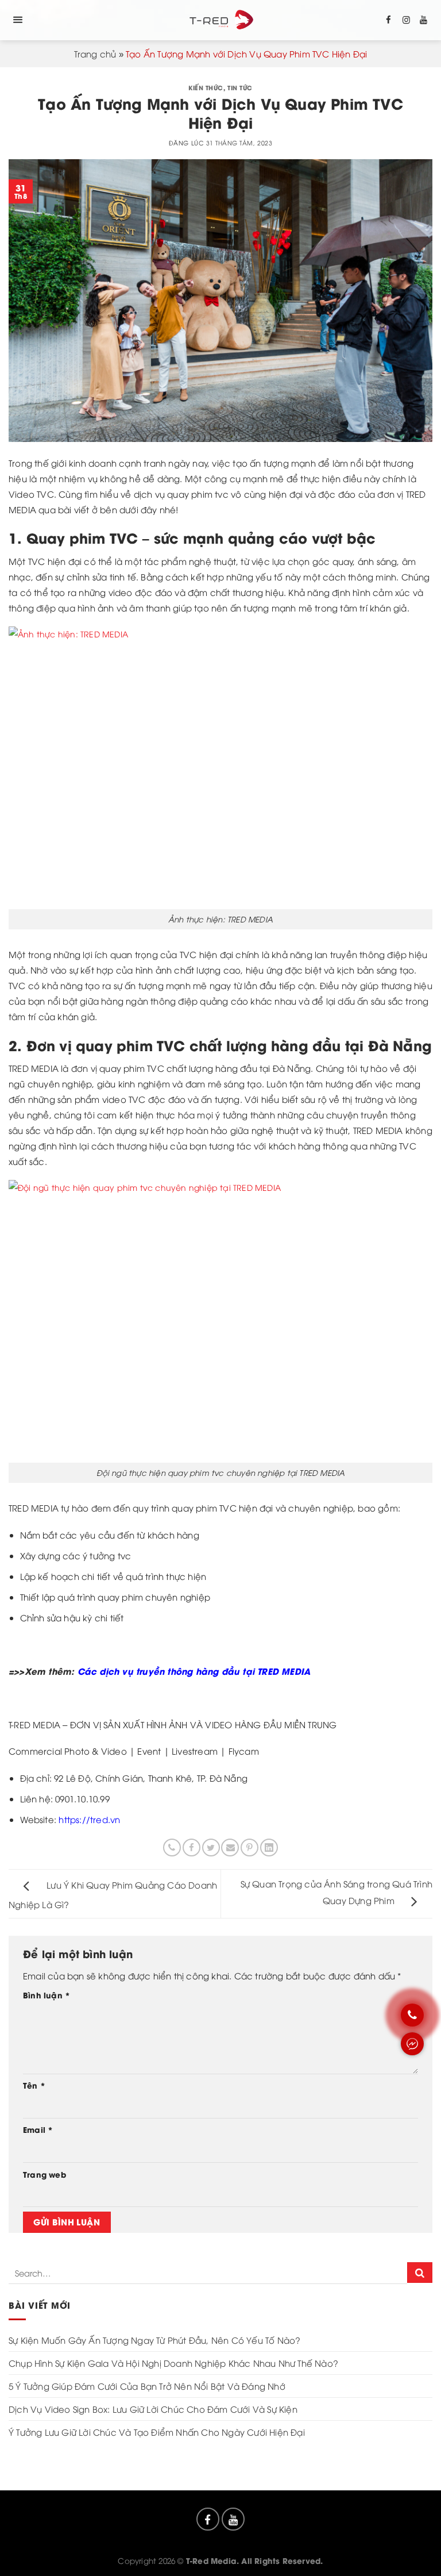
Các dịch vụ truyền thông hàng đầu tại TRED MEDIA (194, 1671)
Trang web (45, 2174)
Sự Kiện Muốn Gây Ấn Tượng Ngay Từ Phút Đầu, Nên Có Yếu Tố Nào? (154, 2340)
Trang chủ (95, 53)
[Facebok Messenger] (412, 2044)
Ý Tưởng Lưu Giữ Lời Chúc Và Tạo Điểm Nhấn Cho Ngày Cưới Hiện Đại (157, 2432)
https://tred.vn (89, 1819)
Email (38, 2129)
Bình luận (47, 1995)
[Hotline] (412, 2015)
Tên (34, 2085)
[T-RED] (221, 20)
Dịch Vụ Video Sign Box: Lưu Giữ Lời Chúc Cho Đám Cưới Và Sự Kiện (153, 2409)
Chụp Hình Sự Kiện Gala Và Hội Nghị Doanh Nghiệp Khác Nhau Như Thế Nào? (175, 2363)
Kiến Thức (206, 87)
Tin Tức (240, 87)
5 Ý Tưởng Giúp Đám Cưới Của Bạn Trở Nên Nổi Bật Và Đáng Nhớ (148, 2386)
